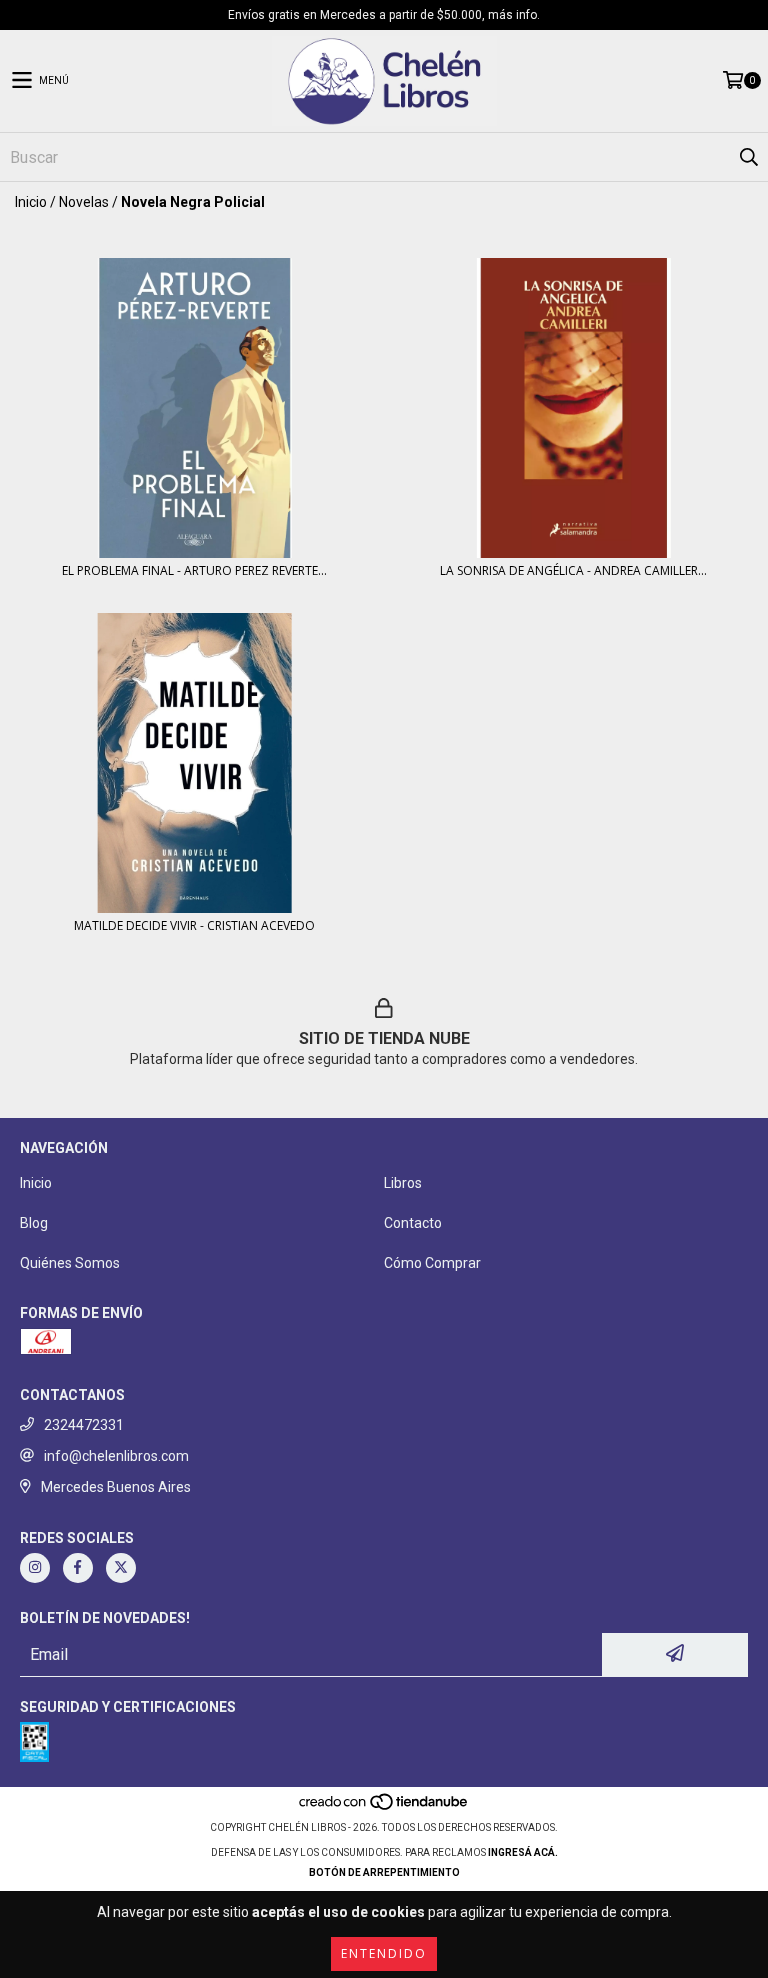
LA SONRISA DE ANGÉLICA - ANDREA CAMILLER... (573, 570)
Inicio (31, 202)
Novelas (84, 202)
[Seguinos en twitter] (121, 1568)
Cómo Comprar (432, 1263)
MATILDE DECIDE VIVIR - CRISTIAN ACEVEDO (194, 925)
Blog (34, 1223)
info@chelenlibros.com (116, 1456)
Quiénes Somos (70, 1263)
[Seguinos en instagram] (35, 1568)
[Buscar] (748, 157)
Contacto (413, 1223)
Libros (403, 1183)
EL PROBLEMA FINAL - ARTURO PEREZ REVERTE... (194, 570)
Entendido (384, 1953)
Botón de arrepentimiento (384, 1872)
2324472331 (84, 1425)
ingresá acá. (523, 1852)
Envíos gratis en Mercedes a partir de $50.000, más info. (384, 15)
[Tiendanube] (384, 1807)
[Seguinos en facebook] (78, 1568)
